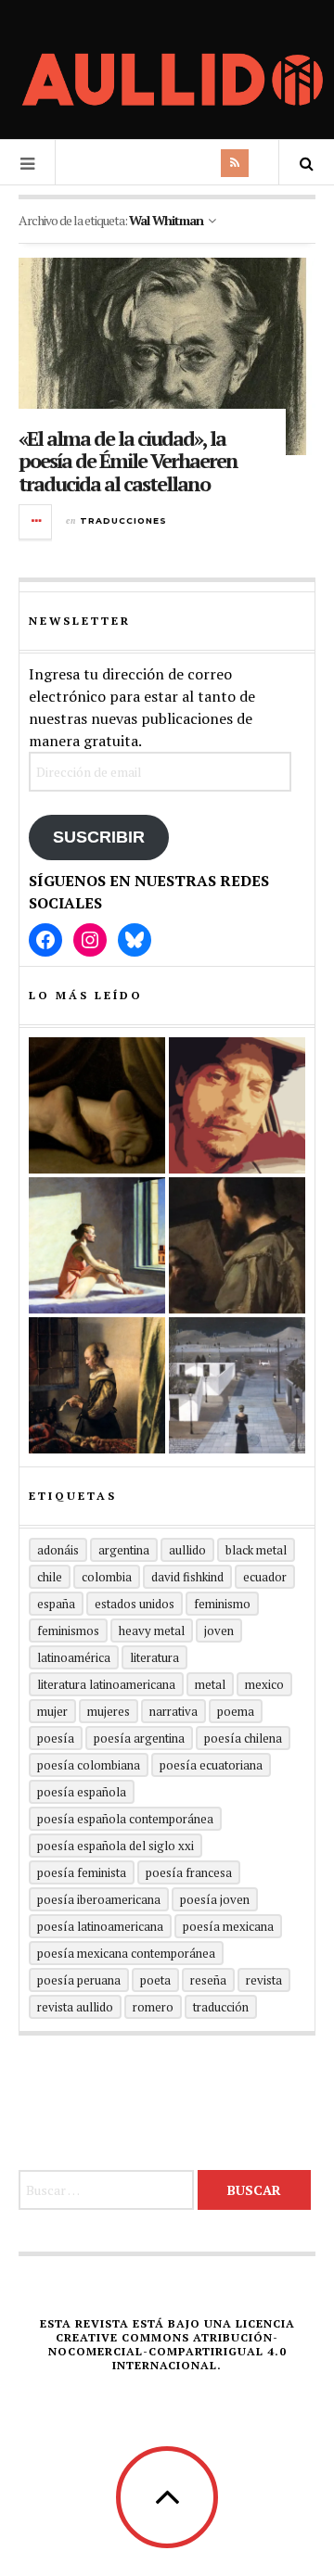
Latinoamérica (74, 1657)
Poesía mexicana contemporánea (126, 1953)
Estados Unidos (135, 1604)
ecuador (265, 1577)
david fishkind (187, 1577)
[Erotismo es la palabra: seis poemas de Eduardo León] (237, 1105)
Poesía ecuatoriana (211, 1765)
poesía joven (215, 1899)
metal (210, 1684)
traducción (221, 2007)
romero (153, 2007)
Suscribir (99, 837)
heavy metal (152, 1631)
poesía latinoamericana (100, 1926)
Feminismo (222, 1604)
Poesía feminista (82, 1872)
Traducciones (123, 520)
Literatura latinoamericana (106, 1684)
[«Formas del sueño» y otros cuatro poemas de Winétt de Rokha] (97, 1385)
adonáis (58, 1550)
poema (236, 1711)
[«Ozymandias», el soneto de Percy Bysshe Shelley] (97, 1105)
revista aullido (75, 2007)
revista (264, 1980)
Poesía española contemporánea (125, 1819)
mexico (264, 1684)
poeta (155, 1980)
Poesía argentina (139, 1738)
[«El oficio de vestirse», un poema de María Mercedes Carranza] (237, 1385)
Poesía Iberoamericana (99, 1899)
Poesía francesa (189, 1872)
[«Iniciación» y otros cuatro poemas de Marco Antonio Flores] (237, 1245)
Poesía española (82, 1792)
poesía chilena (243, 1738)
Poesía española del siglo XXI (116, 1846)
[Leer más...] (36, 522)
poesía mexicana (228, 1926)
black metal (256, 1550)
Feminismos (68, 1631)
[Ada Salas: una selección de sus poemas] (97, 1245)
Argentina (124, 1550)
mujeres (109, 1711)
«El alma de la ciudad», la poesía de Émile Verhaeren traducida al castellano (128, 460)
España (56, 1604)
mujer (52, 1711)
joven (219, 1631)
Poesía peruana (79, 1980)
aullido (187, 1550)
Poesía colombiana (89, 1765)
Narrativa (173, 1711)
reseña (208, 1980)
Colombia (107, 1577)
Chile (50, 1577)
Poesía (56, 1738)
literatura (154, 1657)
